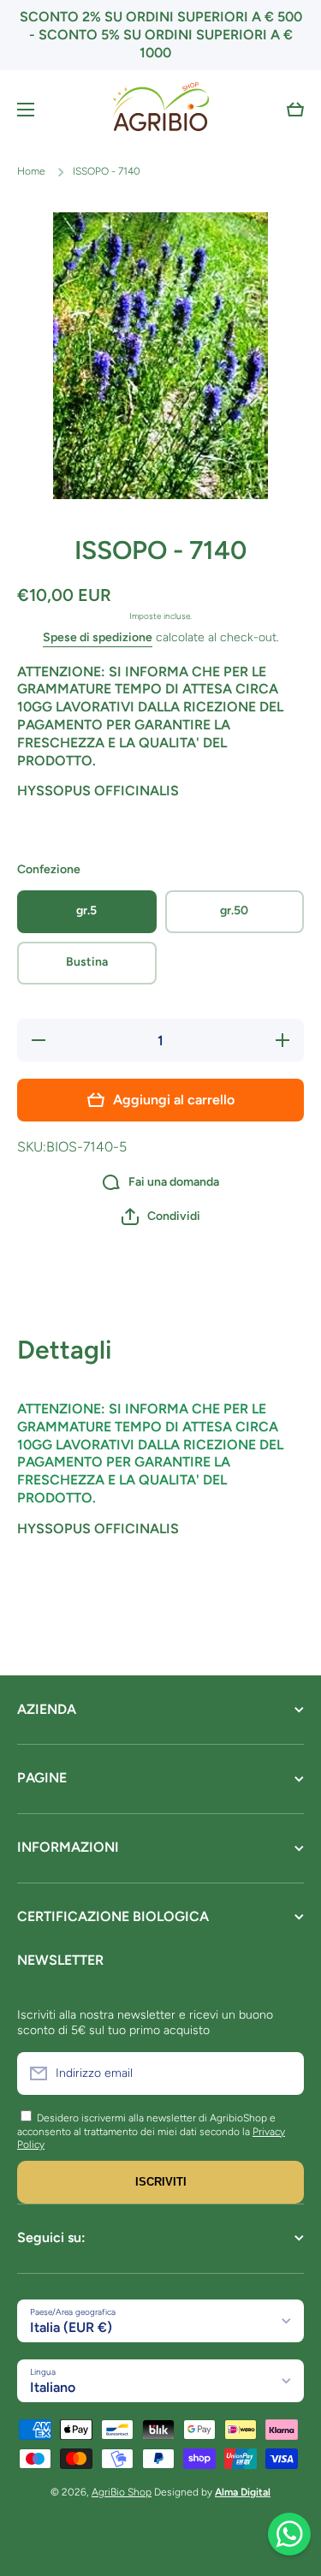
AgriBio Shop (122, 2492)
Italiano (53, 2387)
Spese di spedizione (98, 637)
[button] (295, 110)
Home (31, 171)
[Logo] (161, 109)
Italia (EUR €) (71, 2327)
